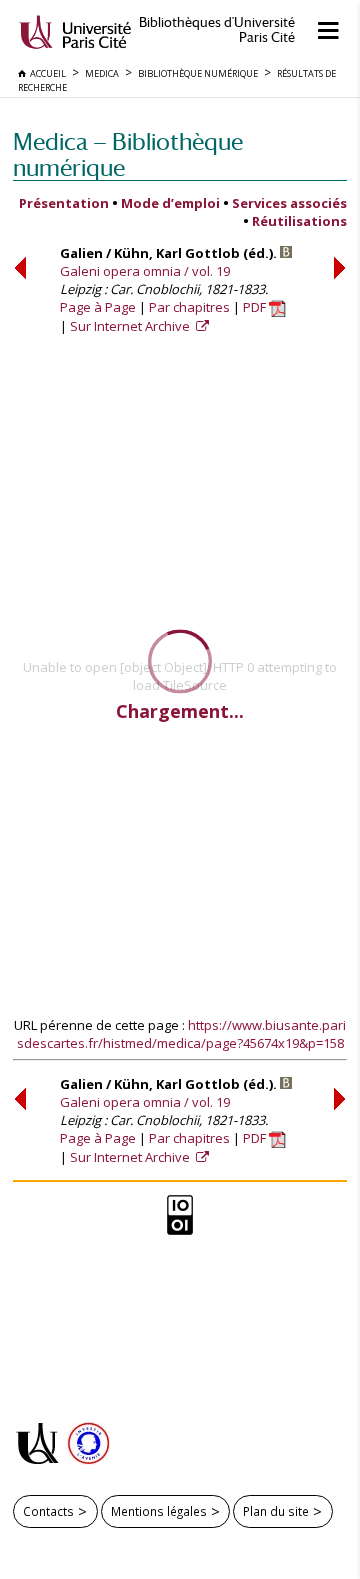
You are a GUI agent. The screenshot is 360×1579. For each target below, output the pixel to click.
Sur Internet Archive (131, 326)
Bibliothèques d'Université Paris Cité (217, 30)
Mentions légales (159, 1511)
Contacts (48, 1511)
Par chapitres (189, 307)
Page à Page (98, 307)
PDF (256, 307)
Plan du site (276, 1511)
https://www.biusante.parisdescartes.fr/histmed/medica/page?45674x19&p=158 (182, 1034)
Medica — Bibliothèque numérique (128, 154)
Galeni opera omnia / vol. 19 (145, 271)
